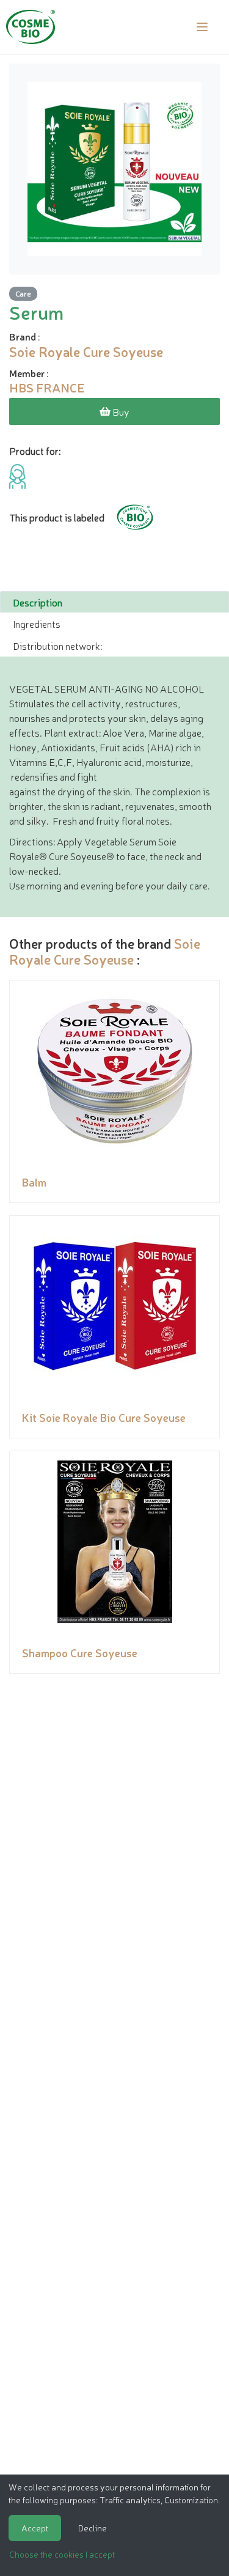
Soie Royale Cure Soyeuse (105, 951)
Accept (35, 2528)
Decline (93, 2528)
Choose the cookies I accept (62, 2554)
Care (23, 293)
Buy (120, 411)
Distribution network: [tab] (57, 646)
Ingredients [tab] (37, 624)
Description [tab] (38, 602)
